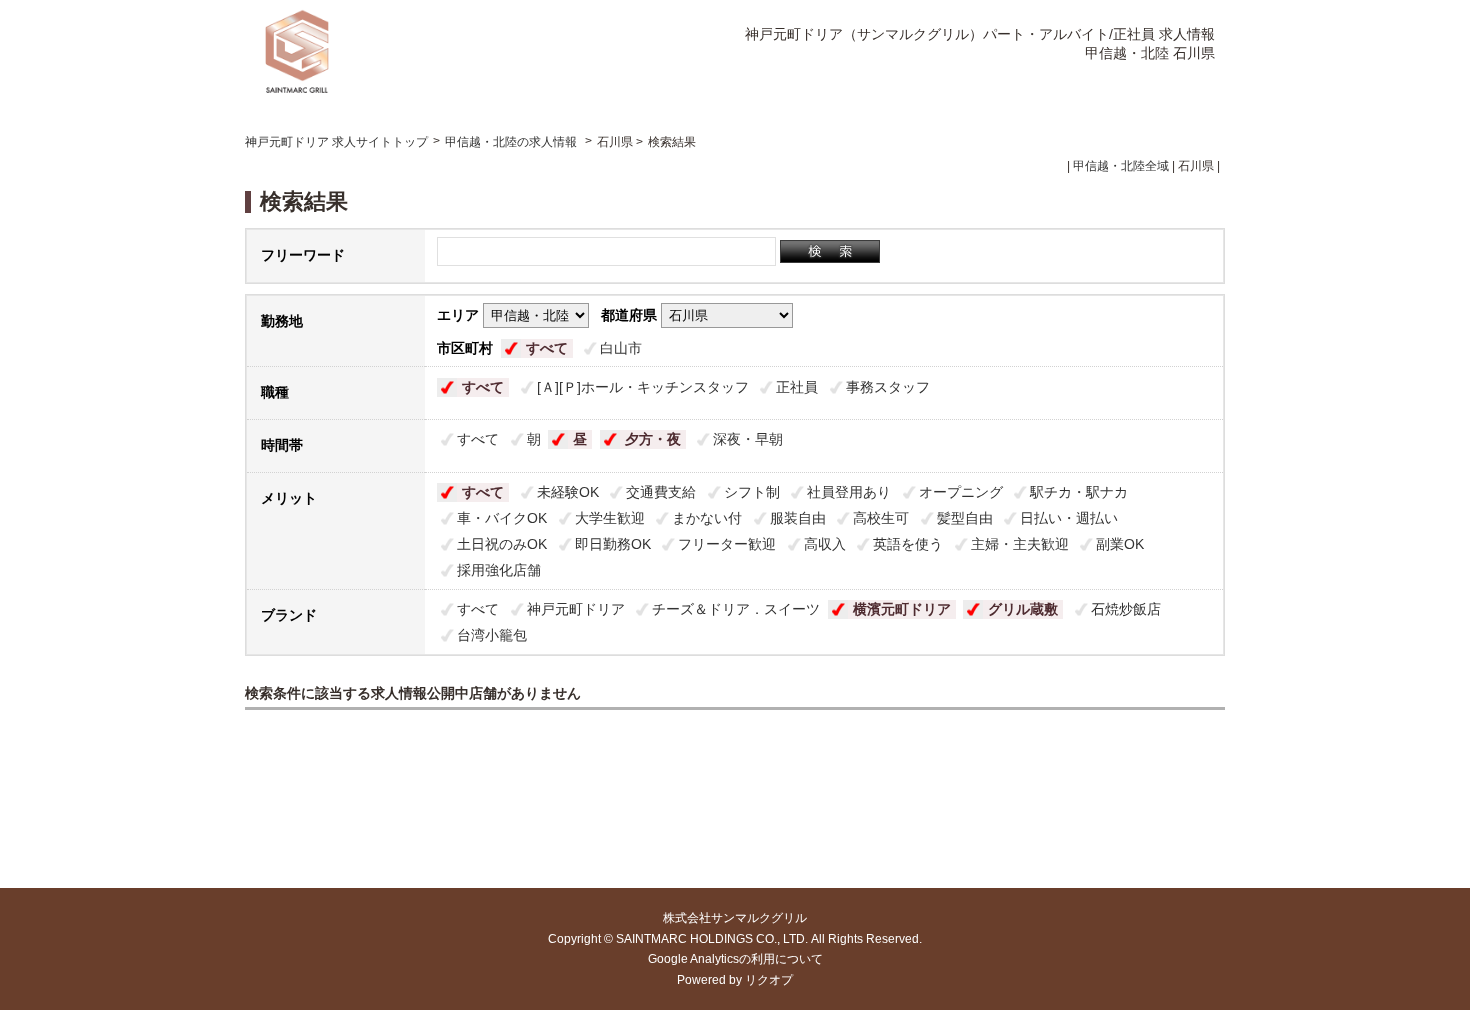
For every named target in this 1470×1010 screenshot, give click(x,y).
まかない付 (707, 518)
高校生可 (881, 518)
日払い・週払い (1069, 518)
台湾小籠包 (492, 635)
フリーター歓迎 (727, 544)
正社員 (797, 387)
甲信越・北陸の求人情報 (512, 142)
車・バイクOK (502, 518)
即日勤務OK (613, 544)
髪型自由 (965, 518)
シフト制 (752, 492)
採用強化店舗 (499, 570)
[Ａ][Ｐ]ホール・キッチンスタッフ (643, 387)
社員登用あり (849, 492)
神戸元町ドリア (576, 609)
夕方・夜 (653, 439)
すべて (547, 348)
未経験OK (568, 492)
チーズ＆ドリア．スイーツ (736, 609)
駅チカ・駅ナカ (1079, 492)
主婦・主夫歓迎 (1020, 544)
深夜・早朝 (748, 439)
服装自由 (798, 518)
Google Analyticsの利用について (735, 959)
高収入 (825, 544)
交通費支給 (661, 492)
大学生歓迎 (610, 518)
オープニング (961, 492)
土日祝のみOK (502, 544)
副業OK (1120, 544)
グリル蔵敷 (1023, 609)
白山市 (621, 348)
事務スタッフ (888, 387)
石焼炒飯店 (1126, 609)
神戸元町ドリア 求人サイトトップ (336, 142)
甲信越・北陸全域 (1121, 166)
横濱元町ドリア (902, 609)
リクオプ (769, 980)
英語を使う (908, 544)
